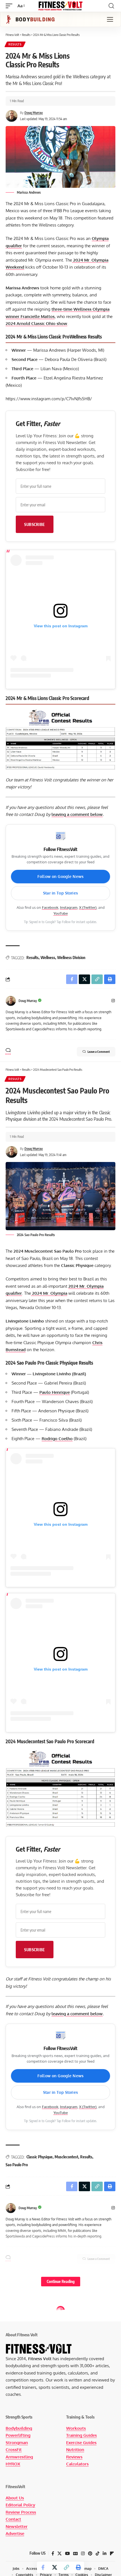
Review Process (21, 2512)
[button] (10, 6)
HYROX (13, 2464)
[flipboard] (112, 2554)
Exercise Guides (81, 2443)
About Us (15, 2498)
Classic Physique (40, 2157)
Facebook (50, 907)
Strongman (17, 2443)
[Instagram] (113, 1001)
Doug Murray (34, 113)
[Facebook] (53, 2554)
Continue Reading (61, 2281)
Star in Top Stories (60, 893)
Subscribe (35, 524)
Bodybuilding (19, 2428)
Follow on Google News (60, 876)
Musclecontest (66, 2157)
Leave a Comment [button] (99, 1052)
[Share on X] (55, 2567)
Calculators (77, 2464)
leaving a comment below (77, 814)
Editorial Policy (20, 2505)
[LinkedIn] (105, 2554)
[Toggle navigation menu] (110, 19)
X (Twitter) (88, 907)
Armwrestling (19, 2457)
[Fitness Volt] (60, 6)
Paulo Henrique (55, 1392)
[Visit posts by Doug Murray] (11, 1001)
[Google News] (75, 2554)
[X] (60, 2554)
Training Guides (81, 2435)
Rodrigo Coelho (57, 1439)
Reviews (74, 2457)
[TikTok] (98, 2554)
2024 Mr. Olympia (49, 1293)
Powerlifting (18, 2435)
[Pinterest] (90, 2554)
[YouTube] (67, 2554)
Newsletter (17, 2526)
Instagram (69, 907)
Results (15, 44)
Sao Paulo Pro (17, 2165)
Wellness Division (71, 958)
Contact (13, 2519)
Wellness (48, 958)
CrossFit (14, 2450)
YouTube (61, 913)
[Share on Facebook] (43, 2567)
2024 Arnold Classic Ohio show (36, 323)
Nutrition (75, 2450)
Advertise (15, 2533)
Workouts (76, 2428)
